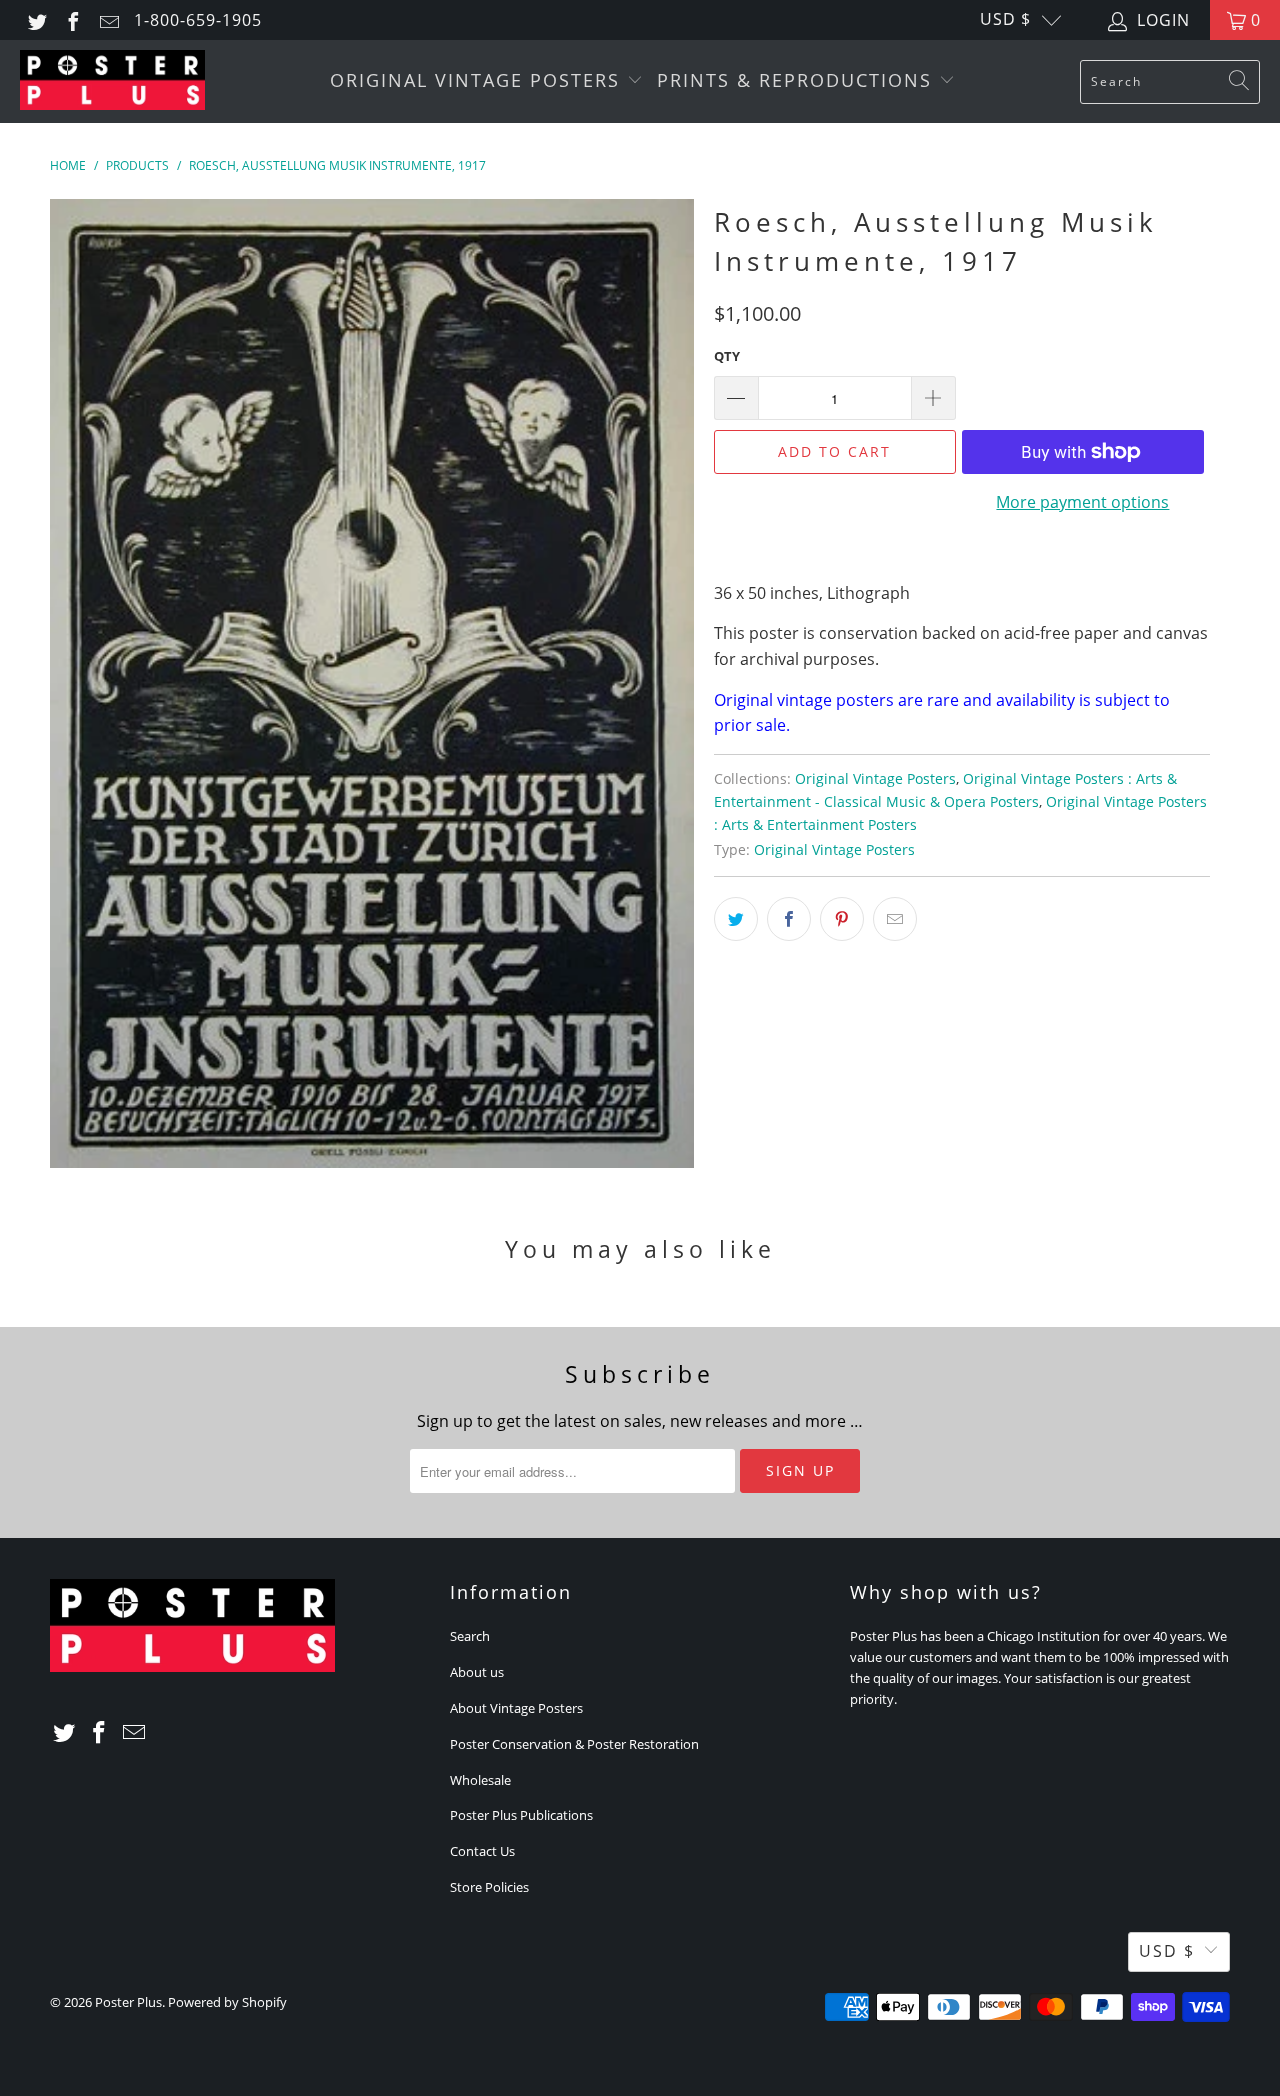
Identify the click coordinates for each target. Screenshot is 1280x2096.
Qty (727, 356)
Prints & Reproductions (798, 80)
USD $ (1005, 19)
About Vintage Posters (516, 1708)
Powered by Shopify (227, 2002)
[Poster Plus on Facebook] (72, 20)
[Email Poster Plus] (108, 20)
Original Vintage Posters (478, 80)
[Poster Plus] (112, 81)
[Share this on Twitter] (736, 919)
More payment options (1082, 502)
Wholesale (480, 1780)
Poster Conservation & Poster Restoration (574, 1744)
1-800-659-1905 (198, 20)
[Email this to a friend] (895, 919)
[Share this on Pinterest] (842, 919)
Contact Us (482, 1851)
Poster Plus (128, 2002)
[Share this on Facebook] (789, 919)
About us (477, 1672)
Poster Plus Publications (521, 1815)
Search (470, 1636)
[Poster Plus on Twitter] (36, 20)
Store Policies (489, 1887)
